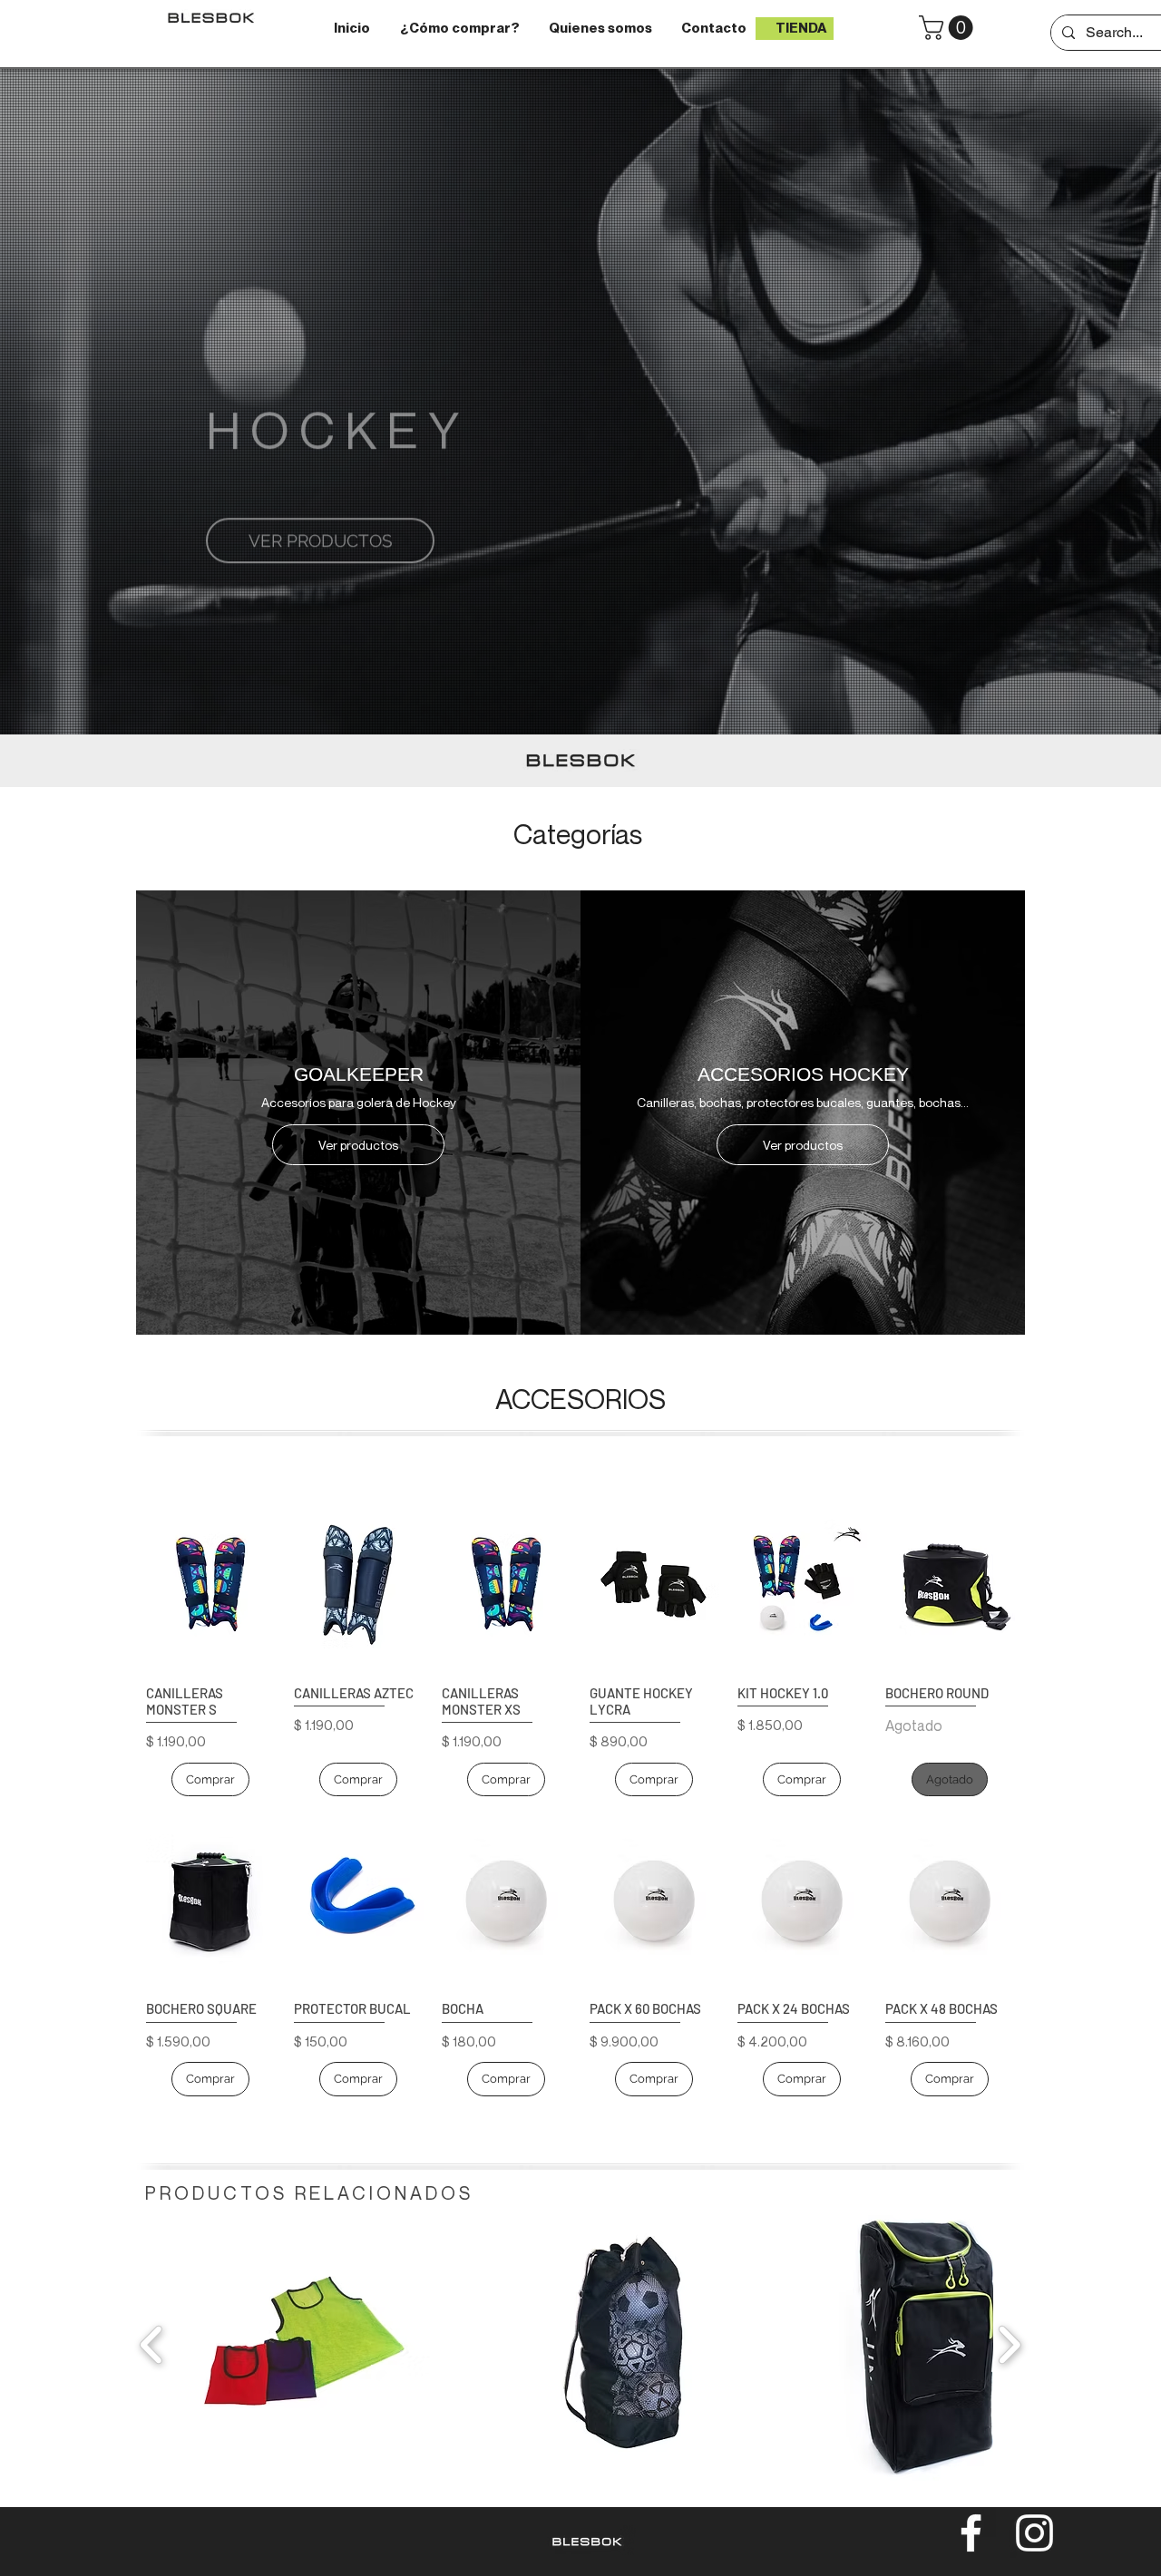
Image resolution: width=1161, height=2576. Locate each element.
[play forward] (1009, 2345)
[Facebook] (971, 2533)
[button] (949, 28)
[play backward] (152, 2345)
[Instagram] (1034, 2533)
